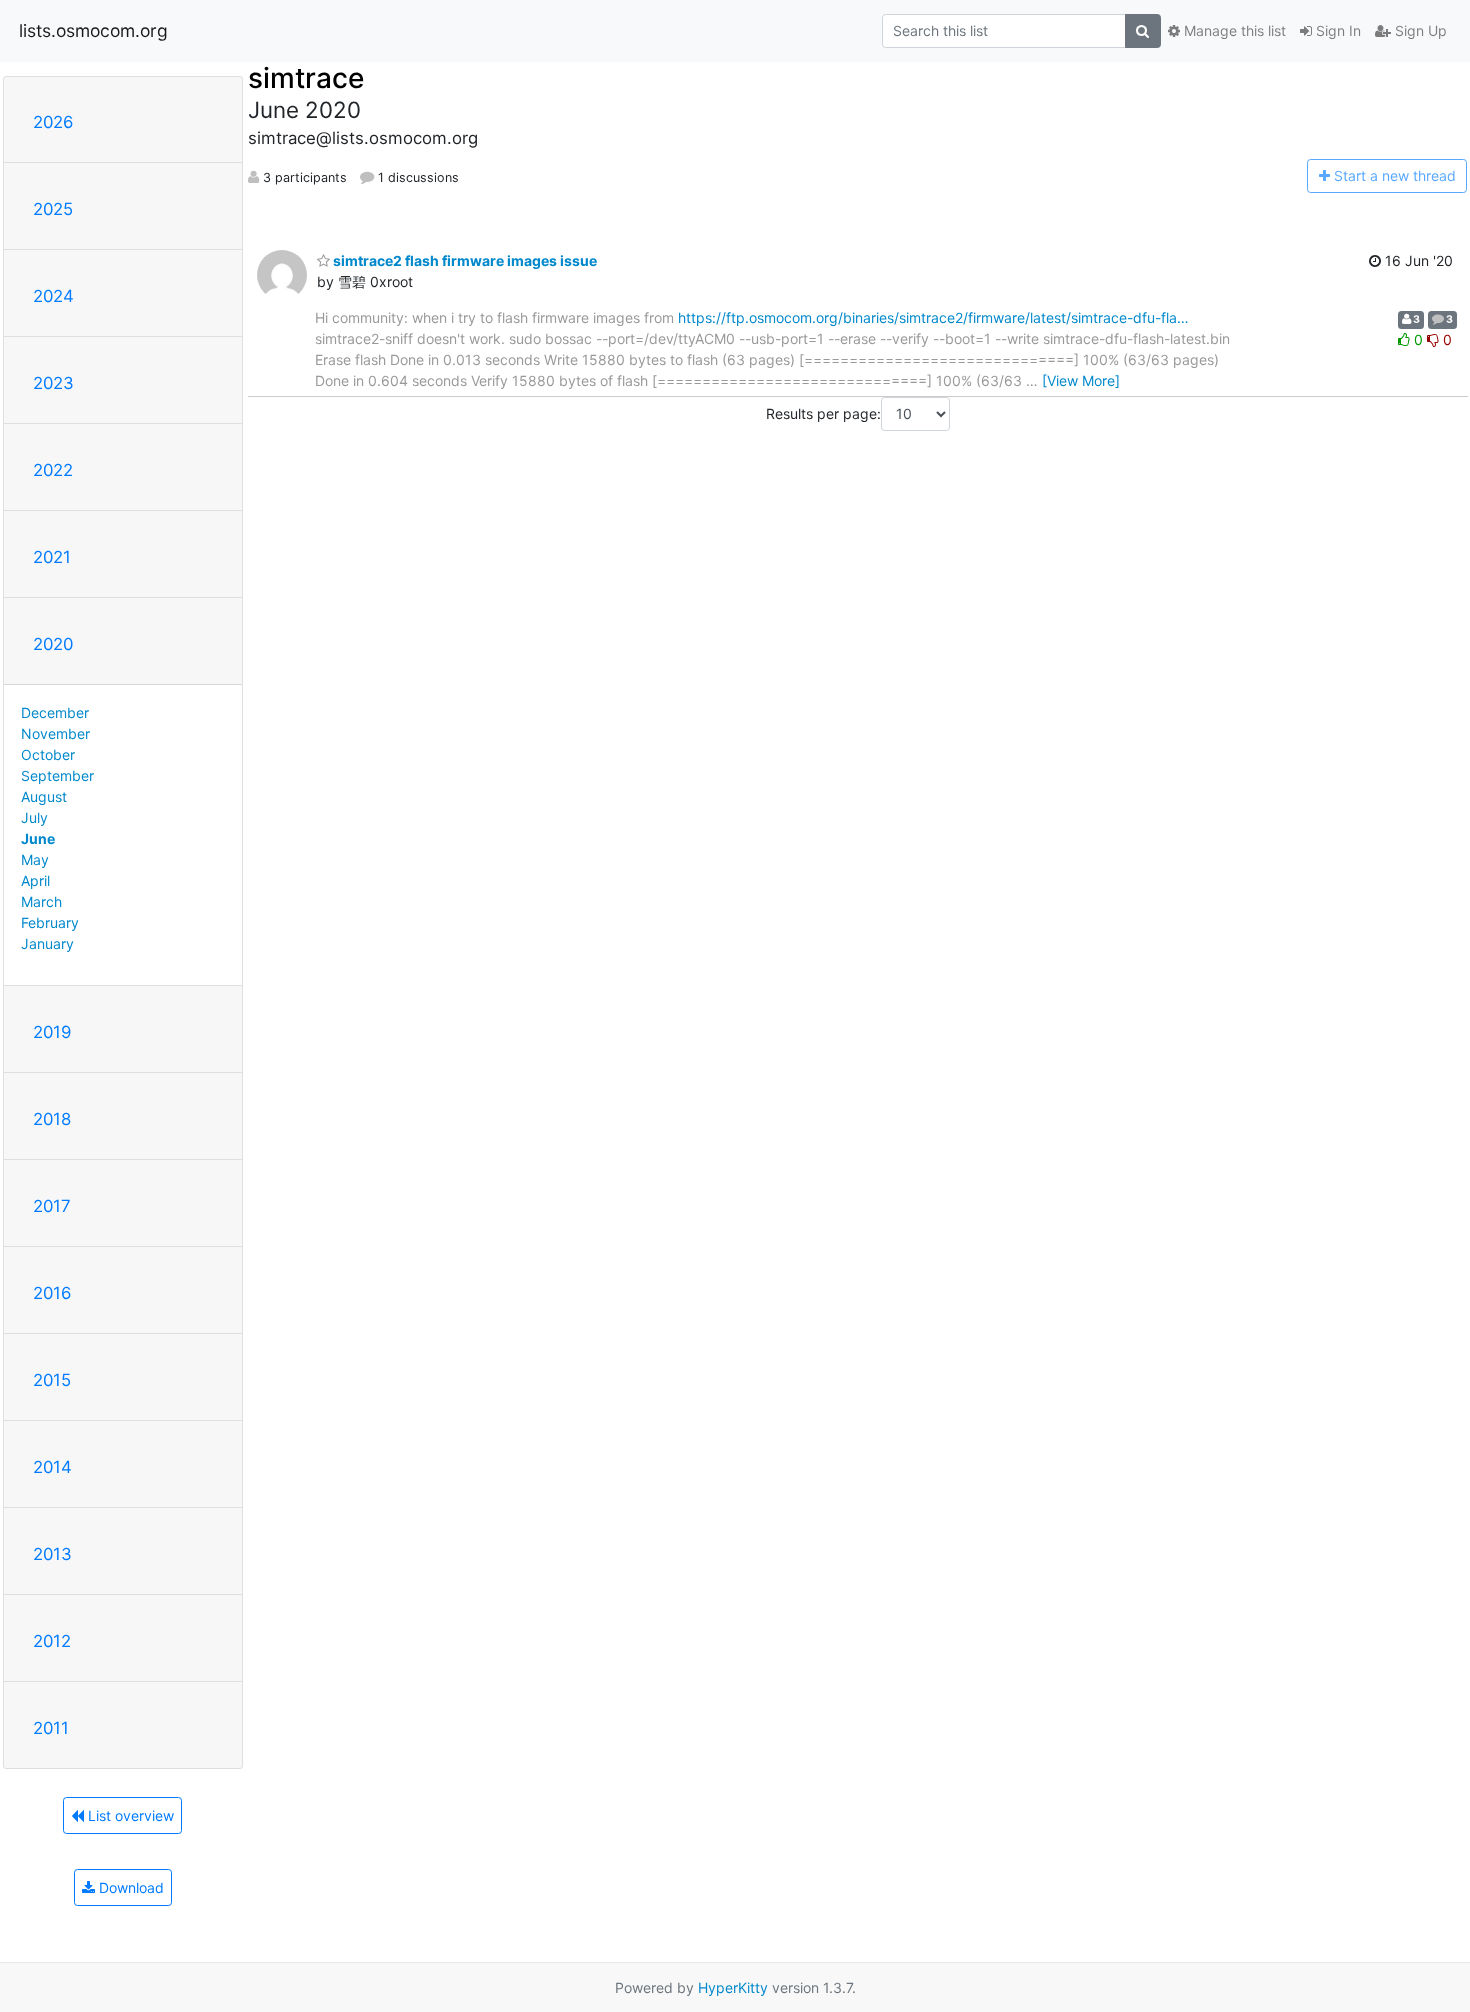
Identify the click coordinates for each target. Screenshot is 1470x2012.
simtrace (306, 78)
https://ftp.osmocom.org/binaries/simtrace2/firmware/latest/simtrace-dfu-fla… (933, 317)
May (35, 859)
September (57, 775)
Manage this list (1233, 30)
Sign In (1336, 30)
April (35, 880)
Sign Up (1419, 30)
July (34, 817)
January (47, 943)
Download (129, 1887)
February (50, 922)
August (44, 796)
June (38, 838)
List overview (129, 1815)
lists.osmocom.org (93, 30)
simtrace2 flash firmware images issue (463, 260)
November (55, 733)
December (55, 712)
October (48, 754)
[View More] (1081, 380)
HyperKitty (733, 1987)
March (41, 901)
